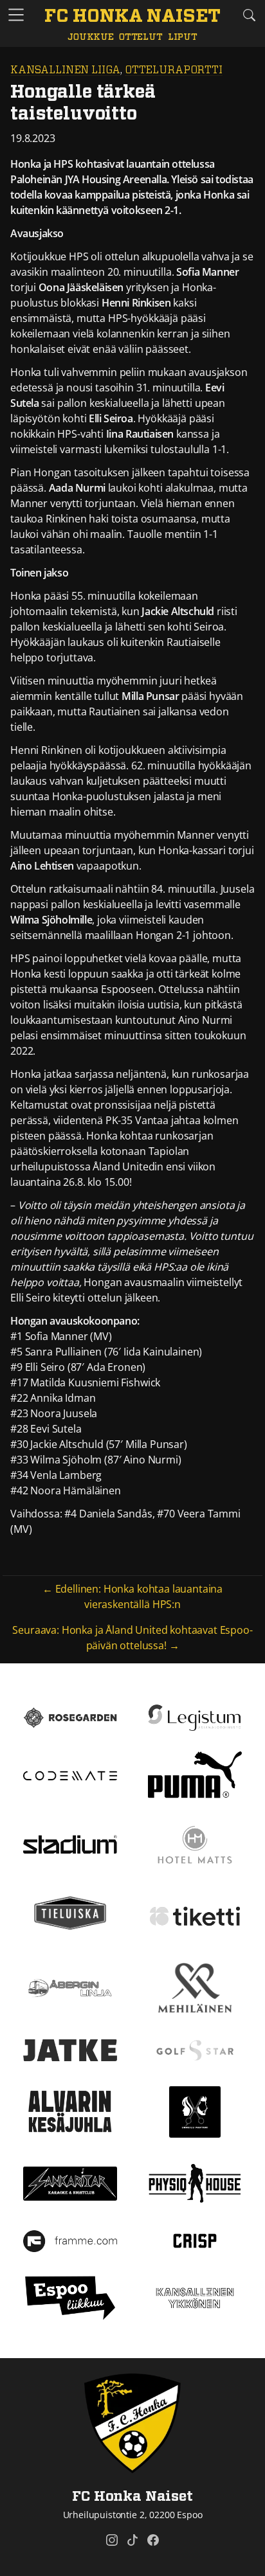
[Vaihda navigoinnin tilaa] (16, 15)
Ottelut (141, 37)
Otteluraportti (174, 70)
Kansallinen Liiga (65, 70)
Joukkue (91, 37)
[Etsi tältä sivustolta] (249, 15)
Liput (183, 37)
